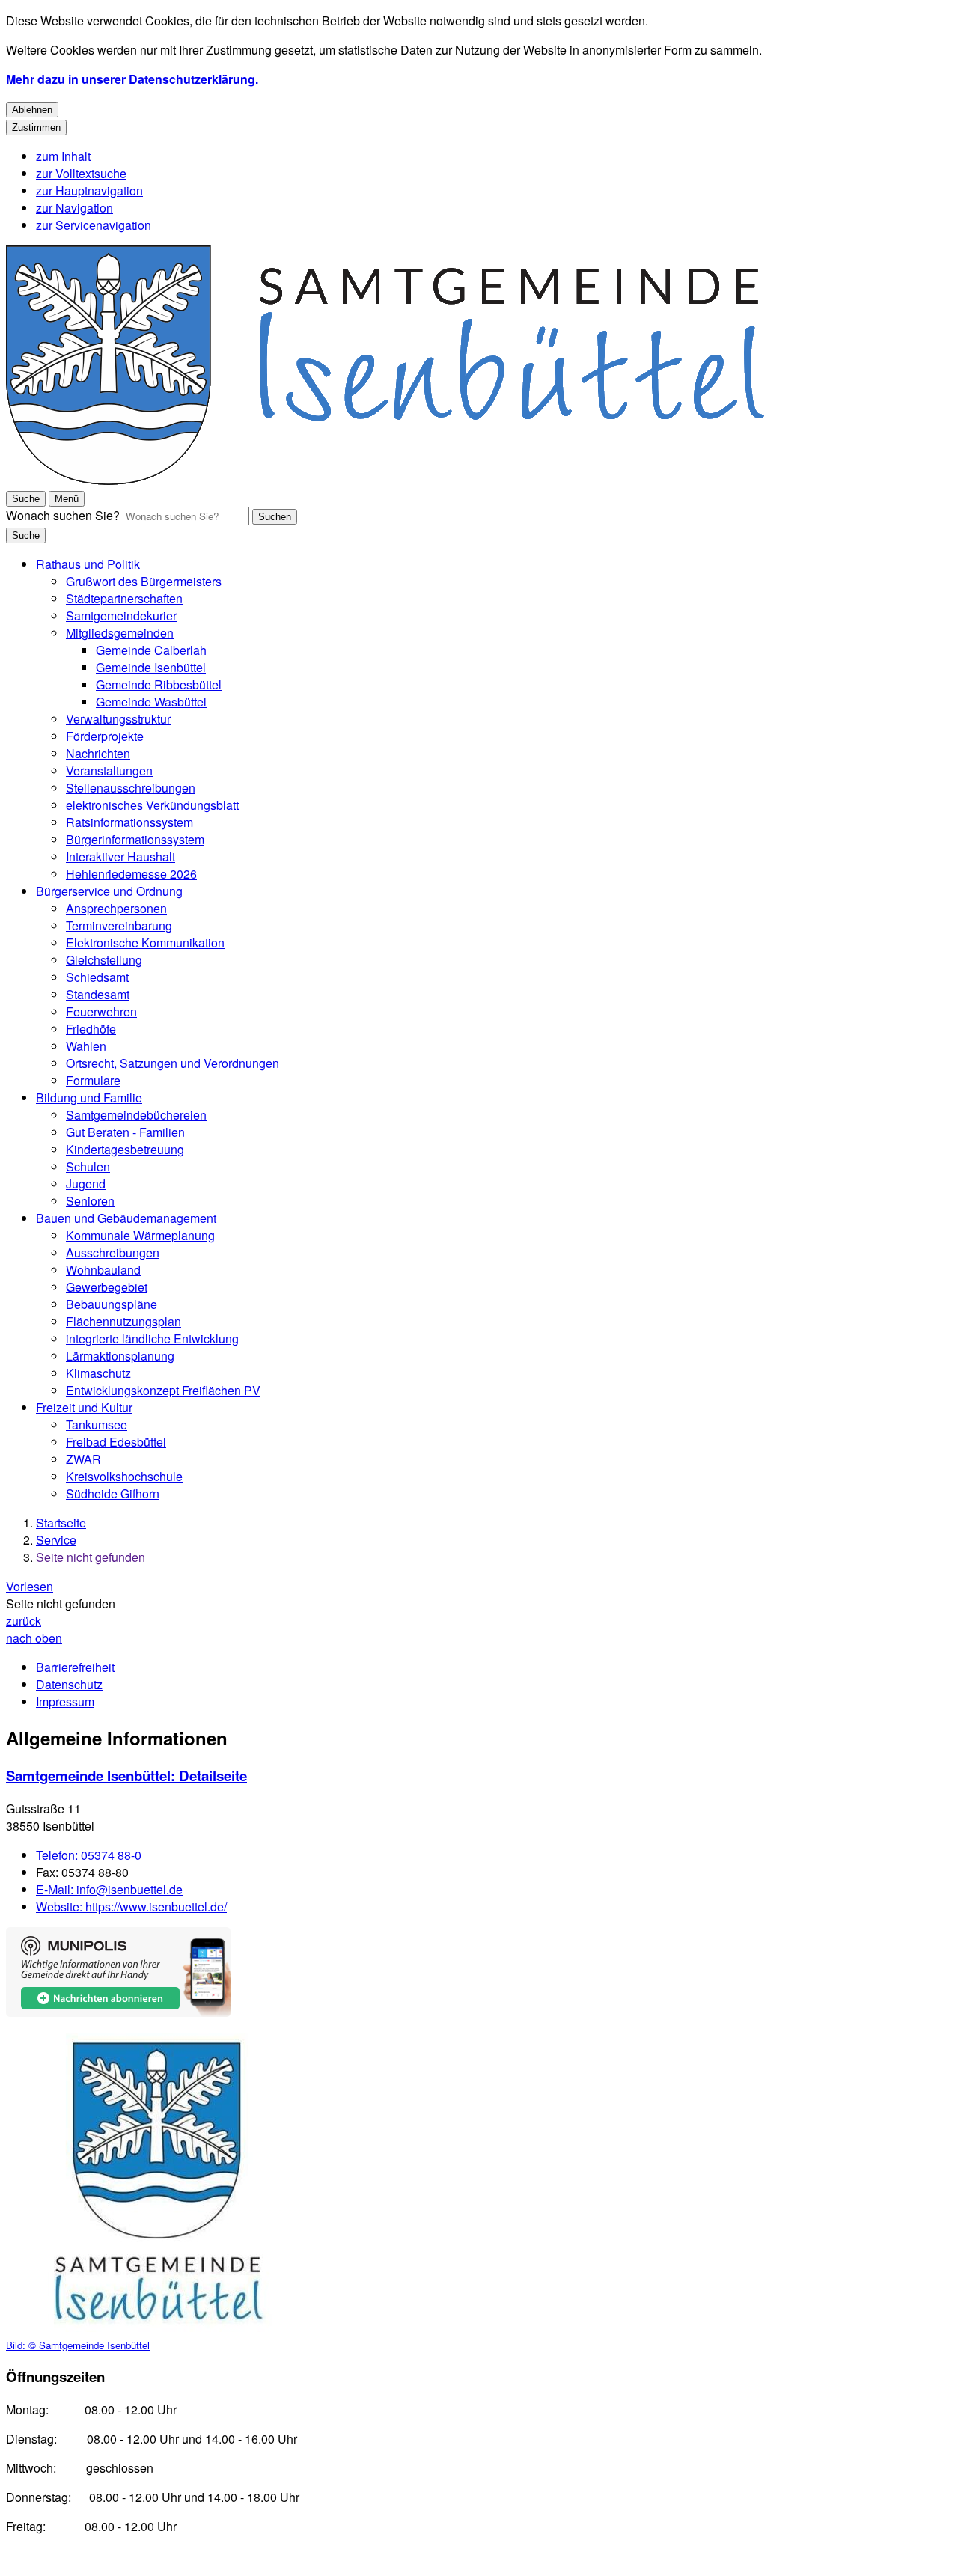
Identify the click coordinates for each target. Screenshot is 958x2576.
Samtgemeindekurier (121, 616)
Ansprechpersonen (116, 908)
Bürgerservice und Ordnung (109, 891)
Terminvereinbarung (119, 925)
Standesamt (98, 994)
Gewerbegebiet (107, 1287)
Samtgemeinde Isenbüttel (126, 1776)
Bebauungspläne (112, 1304)
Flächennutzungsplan (123, 1321)
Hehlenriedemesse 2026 (131, 874)
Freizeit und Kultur (84, 1407)
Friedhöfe (91, 1029)
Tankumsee (97, 1425)
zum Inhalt (63, 156)
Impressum (65, 1701)
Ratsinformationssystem (129, 822)
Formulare (93, 1080)
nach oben (34, 1638)
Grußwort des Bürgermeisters (144, 581)
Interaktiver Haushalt (120, 857)
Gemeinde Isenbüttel (151, 667)
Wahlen (86, 1046)
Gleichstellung (104, 960)
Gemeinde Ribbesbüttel (159, 684)
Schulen (88, 1166)
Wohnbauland (103, 1270)
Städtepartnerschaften (124, 598)
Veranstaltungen (109, 770)
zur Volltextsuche (81, 173)
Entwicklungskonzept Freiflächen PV (163, 1390)
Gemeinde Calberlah (151, 650)
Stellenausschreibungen (131, 788)
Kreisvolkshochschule (124, 1476)
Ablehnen (32, 110)
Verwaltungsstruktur (118, 719)
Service (56, 1540)
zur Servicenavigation (94, 225)
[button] (156, 2193)
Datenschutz (69, 1684)
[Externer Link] (118, 1974)
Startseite (61, 1523)
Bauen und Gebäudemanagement (126, 1218)
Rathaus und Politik (88, 564)
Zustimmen (36, 128)
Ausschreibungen (113, 1252)
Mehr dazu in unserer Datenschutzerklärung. (132, 79)
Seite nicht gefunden (91, 1557)
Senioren (90, 1201)
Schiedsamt (97, 977)
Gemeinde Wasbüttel (151, 702)
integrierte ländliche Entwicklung (152, 1339)
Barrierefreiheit (75, 1667)
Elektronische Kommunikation (145, 943)
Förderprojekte (105, 736)
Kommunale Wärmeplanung (140, 1235)
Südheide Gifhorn (113, 1493)
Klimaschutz (98, 1373)
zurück (24, 1621)
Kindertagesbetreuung (125, 1149)
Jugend (86, 1184)
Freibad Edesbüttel (116, 1442)
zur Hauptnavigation (89, 190)
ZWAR (83, 1459)
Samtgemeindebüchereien (136, 1115)
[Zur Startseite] (385, 480)
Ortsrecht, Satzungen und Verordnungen (173, 1063)
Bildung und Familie (89, 1098)
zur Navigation (74, 208)
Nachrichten (98, 753)
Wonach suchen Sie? (63, 515)
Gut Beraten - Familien (125, 1132)
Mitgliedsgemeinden (120, 633)
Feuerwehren (101, 1011)
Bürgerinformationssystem (135, 839)
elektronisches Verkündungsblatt (152, 805)
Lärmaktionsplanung (120, 1356)
